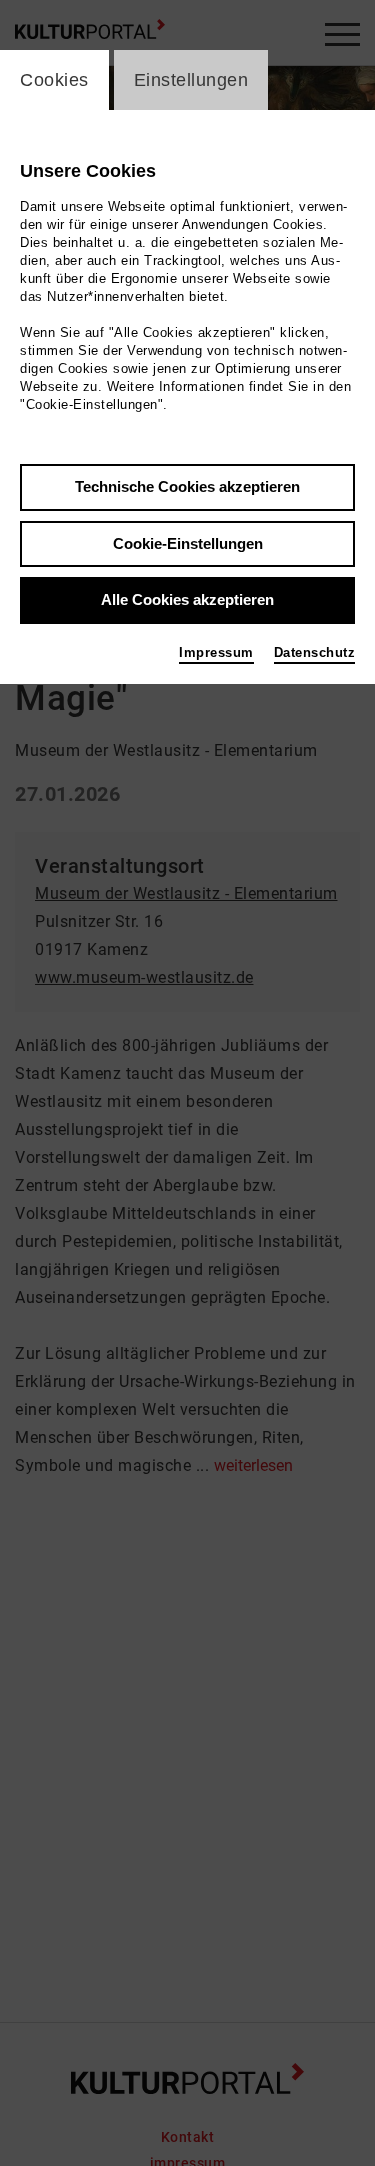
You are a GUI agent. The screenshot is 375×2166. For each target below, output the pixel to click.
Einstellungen (191, 80)
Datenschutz (315, 652)
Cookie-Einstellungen (188, 543)
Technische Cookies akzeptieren (187, 486)
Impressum (216, 652)
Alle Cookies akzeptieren (187, 599)
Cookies (54, 80)
